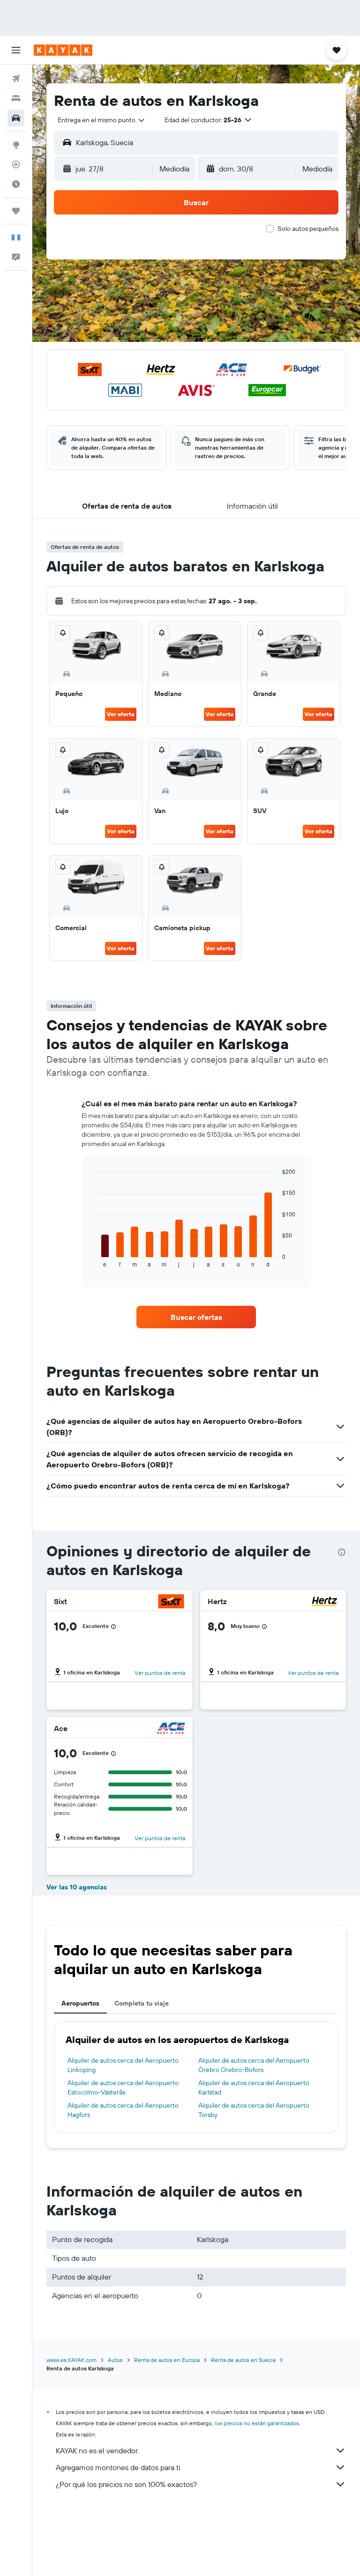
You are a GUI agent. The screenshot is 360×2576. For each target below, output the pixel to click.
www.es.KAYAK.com (71, 2360)
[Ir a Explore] (16, 145)
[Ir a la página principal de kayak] (63, 50)
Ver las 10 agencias (77, 1887)
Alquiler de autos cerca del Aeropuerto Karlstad (254, 2087)
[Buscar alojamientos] (16, 98)
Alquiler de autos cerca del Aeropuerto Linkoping (123, 2065)
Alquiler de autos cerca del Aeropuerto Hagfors (123, 2110)
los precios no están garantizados (257, 2423)
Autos (115, 2360)
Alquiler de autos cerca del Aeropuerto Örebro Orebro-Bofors (254, 2065)
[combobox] (102, 120)
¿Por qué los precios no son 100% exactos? (126, 2484)
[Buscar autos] (16, 118)
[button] (16, 50)
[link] (196, 1317)
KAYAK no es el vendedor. (97, 2450)
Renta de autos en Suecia (243, 2360)
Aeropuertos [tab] (80, 2003)
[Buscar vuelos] (16, 79)
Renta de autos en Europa (167, 2360)
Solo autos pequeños (308, 229)
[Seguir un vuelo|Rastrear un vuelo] (16, 164)
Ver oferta (121, 714)
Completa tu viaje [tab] (142, 2003)
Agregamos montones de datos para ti (118, 2467)
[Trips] (16, 211)
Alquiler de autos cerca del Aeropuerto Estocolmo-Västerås (123, 2087)
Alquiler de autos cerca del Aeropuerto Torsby (254, 2110)
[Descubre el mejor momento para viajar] (16, 184)
